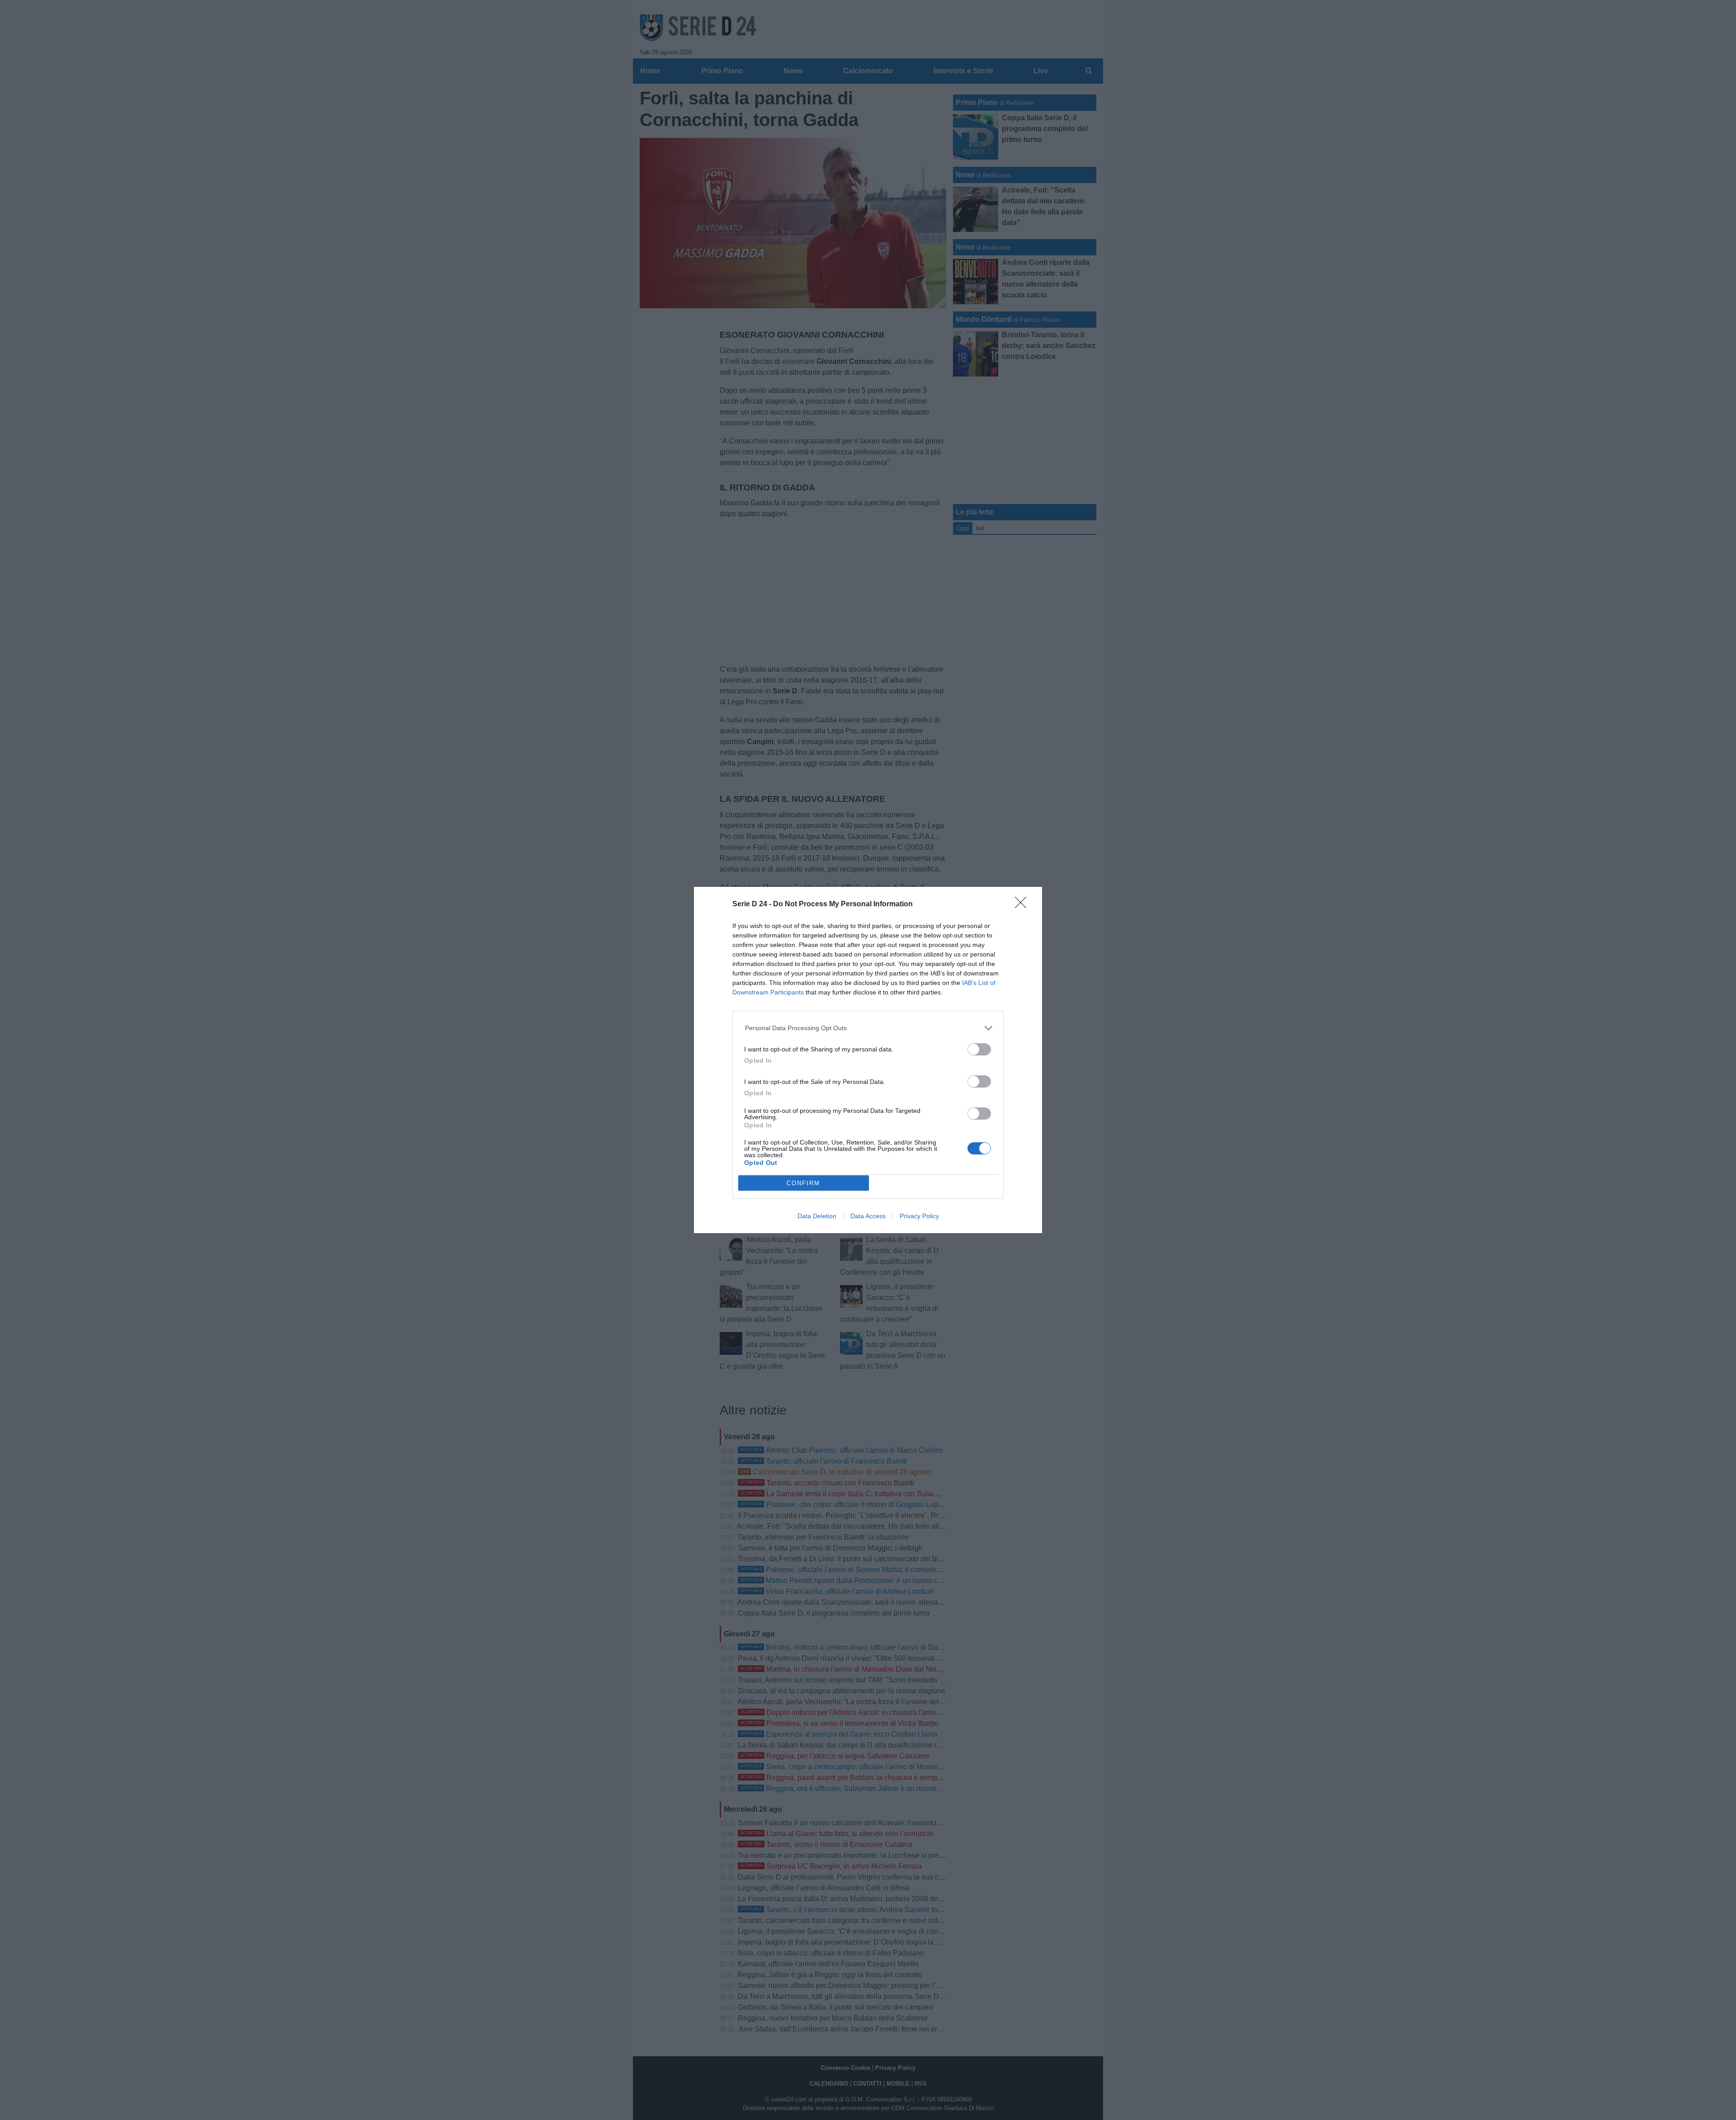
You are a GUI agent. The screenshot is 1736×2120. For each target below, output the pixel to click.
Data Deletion (817, 1216)
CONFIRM (803, 1183)
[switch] (979, 1049)
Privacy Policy (919, 1216)
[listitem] (868, 1028)
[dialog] (868, 1060)
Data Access (868, 1216)
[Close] (1024, 905)
